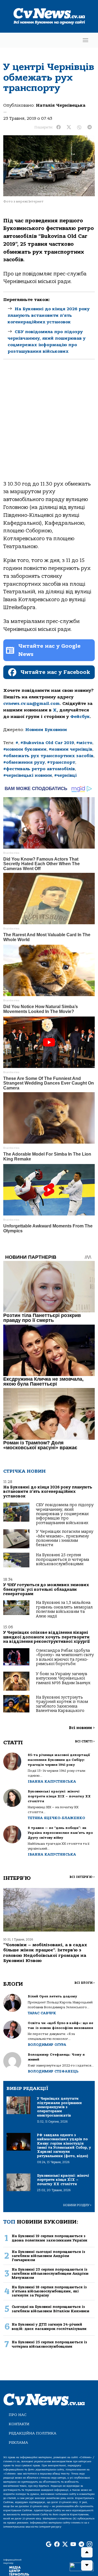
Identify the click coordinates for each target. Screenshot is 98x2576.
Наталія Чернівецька (61, 105)
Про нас (18, 2415)
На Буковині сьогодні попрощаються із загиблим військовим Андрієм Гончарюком (48, 2256)
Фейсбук (80, 717)
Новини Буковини (46, 730)
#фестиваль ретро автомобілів (39, 769)
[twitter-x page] (65, 2545)
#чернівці (65, 775)
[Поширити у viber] (79, 127)
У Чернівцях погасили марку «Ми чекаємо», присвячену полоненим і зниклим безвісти (65, 1538)
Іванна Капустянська (52, 1781)
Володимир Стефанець (53, 2071)
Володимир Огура (47, 2045)
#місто (84, 743)
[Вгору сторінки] (87, 2552)
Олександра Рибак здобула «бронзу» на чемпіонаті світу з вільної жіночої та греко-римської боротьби (65, 1657)
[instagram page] (90, 2545)
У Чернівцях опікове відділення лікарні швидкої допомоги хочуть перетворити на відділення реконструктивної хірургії (47, 1637)
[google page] (49, 2545)
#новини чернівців (71, 749)
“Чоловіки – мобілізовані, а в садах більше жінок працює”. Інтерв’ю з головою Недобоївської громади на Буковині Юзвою (45, 1953)
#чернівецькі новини (28, 775)
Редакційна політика (33, 2433)
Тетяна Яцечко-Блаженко (56, 1818)
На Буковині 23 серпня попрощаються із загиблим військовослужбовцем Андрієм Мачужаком (50, 2274)
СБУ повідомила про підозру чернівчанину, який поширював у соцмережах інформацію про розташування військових (65, 1514)
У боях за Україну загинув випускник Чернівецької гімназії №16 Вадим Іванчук (63, 1678)
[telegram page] (81, 2545)
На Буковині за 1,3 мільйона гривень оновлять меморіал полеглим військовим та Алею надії (64, 1609)
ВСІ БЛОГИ (85, 1983)
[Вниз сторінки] (87, 2565)
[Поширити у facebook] (59, 127)
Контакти (19, 2424)
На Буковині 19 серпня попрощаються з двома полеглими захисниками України (50, 2238)
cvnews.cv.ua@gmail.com (31, 704)
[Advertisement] (49, 425)
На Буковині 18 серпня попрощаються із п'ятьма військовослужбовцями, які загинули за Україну (49, 2291)
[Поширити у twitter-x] (69, 127)
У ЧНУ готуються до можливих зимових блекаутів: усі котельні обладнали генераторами (46, 1589)
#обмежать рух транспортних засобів (48, 756)
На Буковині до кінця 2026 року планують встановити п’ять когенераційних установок (49, 315)
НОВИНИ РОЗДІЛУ (77, 2205)
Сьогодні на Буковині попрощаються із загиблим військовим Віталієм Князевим (50, 2309)
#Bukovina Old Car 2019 (47, 743)
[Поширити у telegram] (90, 127)
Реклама (18, 2443)
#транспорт (61, 762)
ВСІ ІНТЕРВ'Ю (82, 1877)
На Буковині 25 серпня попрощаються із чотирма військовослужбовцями (62, 1559)
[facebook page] (57, 2545)
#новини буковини (25, 749)
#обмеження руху (24, 762)
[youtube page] (73, 2545)
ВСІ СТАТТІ (85, 1741)
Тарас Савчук (42, 2013)
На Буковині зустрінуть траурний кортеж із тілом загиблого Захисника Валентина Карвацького (62, 1704)
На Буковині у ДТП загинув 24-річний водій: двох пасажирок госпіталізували (49, 2326)
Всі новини (82, 1728)
